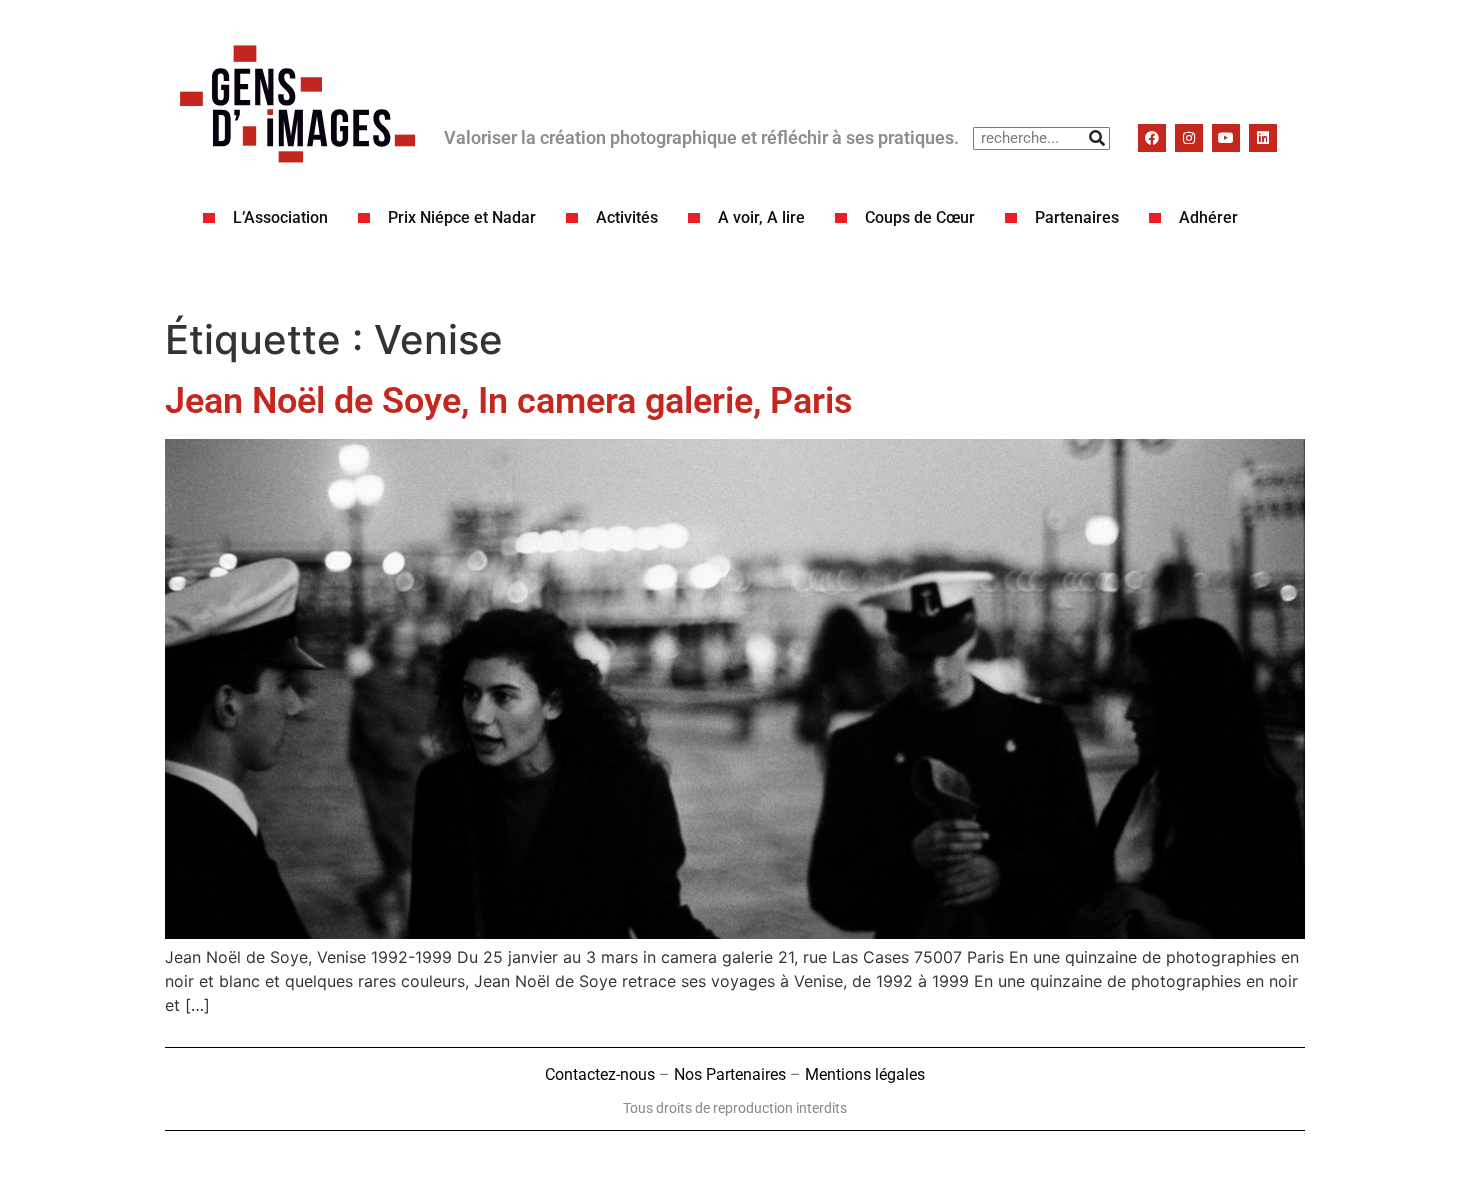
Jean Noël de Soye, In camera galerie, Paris (509, 401)
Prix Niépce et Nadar (462, 217)
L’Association (280, 217)
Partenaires (1077, 217)
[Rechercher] (1097, 138)
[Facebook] (1152, 138)
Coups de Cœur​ (920, 217)
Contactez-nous (600, 1074)
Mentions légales (865, 1074)
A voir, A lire (761, 217)
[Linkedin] (1263, 138)
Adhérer (1208, 217)
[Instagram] (1189, 138)
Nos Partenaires (730, 1074)
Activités (627, 217)
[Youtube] (1226, 138)
